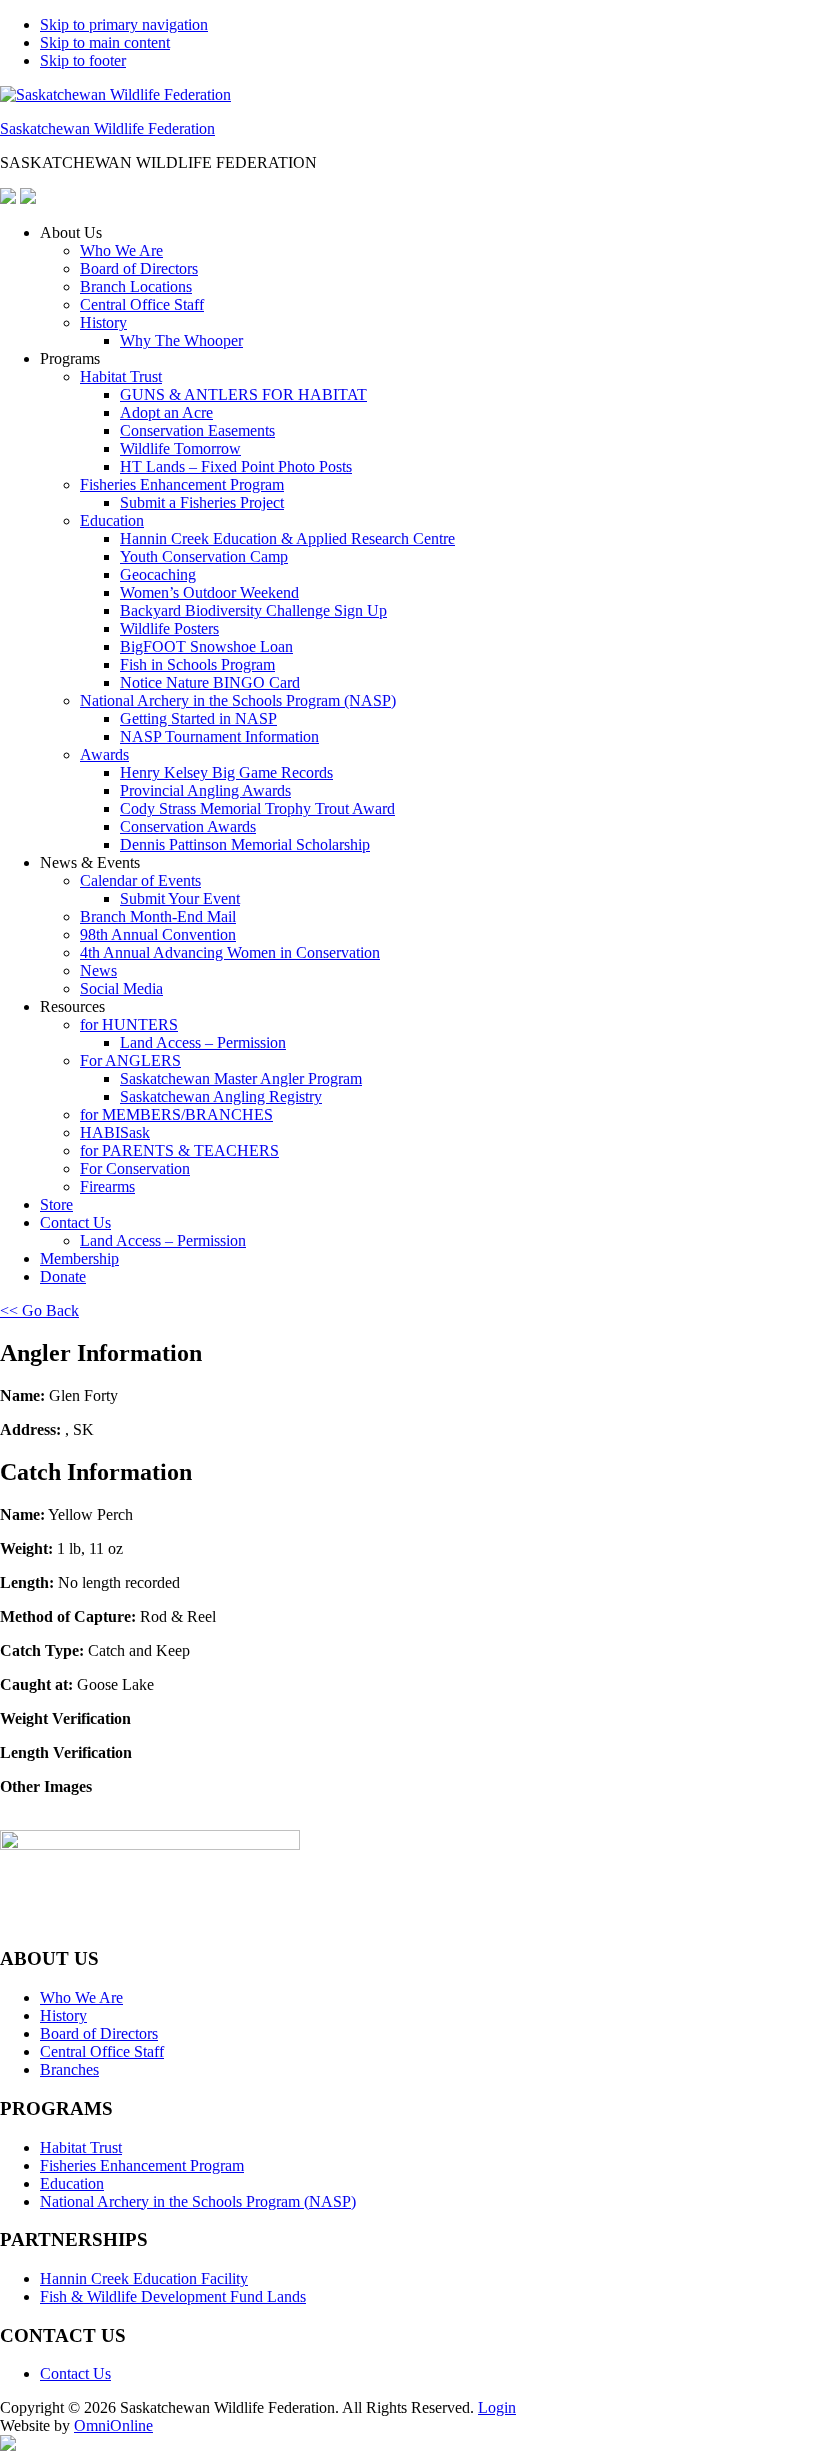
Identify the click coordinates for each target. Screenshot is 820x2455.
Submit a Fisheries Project (202, 502)
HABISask (115, 1132)
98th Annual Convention (158, 934)
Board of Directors (139, 268)
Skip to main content (105, 42)
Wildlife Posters (169, 628)
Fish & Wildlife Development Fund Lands (173, 2296)
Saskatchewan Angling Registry (221, 1096)
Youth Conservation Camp (204, 556)
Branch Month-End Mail (158, 916)
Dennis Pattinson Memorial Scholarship (245, 844)
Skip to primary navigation (124, 24)
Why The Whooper (181, 340)
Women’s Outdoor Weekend (209, 592)
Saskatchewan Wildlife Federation (107, 128)
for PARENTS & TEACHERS (179, 1150)
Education (112, 520)
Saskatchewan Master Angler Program (241, 1078)
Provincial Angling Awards (205, 790)
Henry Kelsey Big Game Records (226, 772)
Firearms (107, 1186)
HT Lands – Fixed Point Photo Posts (236, 466)
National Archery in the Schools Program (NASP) (238, 700)
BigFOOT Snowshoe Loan (206, 646)
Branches (69, 2069)
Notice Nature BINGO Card (210, 682)
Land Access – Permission (203, 1042)
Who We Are (121, 250)
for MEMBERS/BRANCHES (176, 1114)
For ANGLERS (130, 1060)
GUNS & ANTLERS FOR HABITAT (243, 394)
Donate (63, 1276)
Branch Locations (136, 286)
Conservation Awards (188, 826)
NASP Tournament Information (219, 736)
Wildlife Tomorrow (180, 448)
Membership (79, 1258)
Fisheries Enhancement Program (182, 484)
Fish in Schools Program (197, 664)
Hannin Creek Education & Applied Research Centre (287, 538)
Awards (104, 754)
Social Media (121, 988)
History (103, 322)
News (98, 970)
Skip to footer (83, 60)
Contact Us (75, 1222)
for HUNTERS (129, 1024)
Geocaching (158, 574)
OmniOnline (113, 2425)
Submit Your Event (180, 898)
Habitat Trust (121, 376)
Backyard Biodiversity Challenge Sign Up (253, 610)
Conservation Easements (197, 430)
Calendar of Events (140, 880)
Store (56, 1204)
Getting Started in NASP (198, 718)
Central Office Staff (142, 304)
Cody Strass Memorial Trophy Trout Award (257, 808)
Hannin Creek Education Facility (144, 2278)
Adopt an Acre (166, 412)
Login (497, 2407)
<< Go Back (39, 1310)
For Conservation (135, 1168)
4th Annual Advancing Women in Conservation (230, 952)
